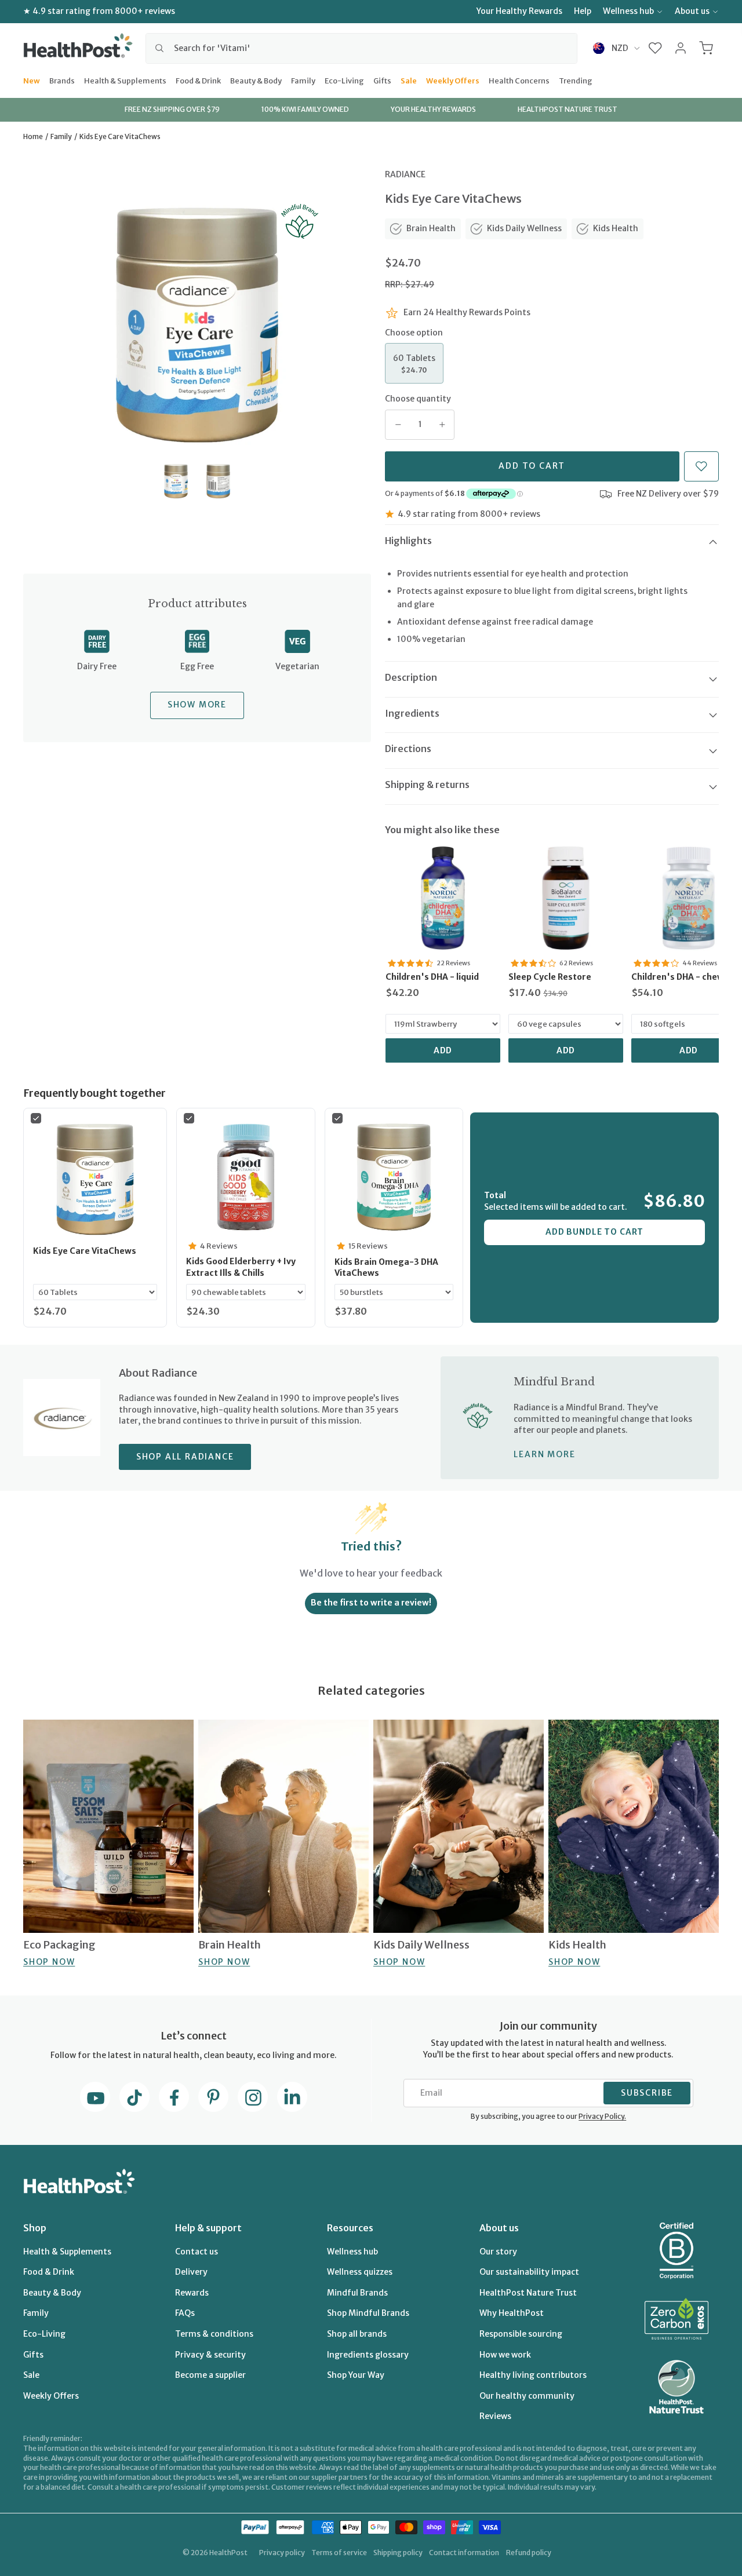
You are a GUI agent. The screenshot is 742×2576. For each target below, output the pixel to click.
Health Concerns (519, 80)
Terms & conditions (214, 2334)
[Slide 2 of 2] (218, 481)
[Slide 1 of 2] (176, 481)
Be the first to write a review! (371, 1603)
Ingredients (412, 713)
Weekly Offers (453, 80)
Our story (498, 2252)
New (32, 80)
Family (303, 80)
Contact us (197, 2252)
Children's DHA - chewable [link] (687, 977)
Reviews (495, 2416)
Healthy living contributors (533, 2375)
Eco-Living (344, 80)
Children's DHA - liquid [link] (432, 977)
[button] (655, 48)
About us (692, 11)
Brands (62, 80)
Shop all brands (357, 2334)
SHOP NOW (49, 1961)
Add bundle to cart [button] (594, 1232)
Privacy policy (282, 2553)
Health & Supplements (125, 80)
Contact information (464, 2553)
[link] (443, 898)
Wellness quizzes (360, 2272)
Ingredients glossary (368, 2355)
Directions (408, 749)
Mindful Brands (357, 2293)
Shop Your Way (356, 2375)
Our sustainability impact (529, 2272)
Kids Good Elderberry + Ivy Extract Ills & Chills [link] (241, 1267)
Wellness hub (628, 11)
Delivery (191, 2272)
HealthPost (228, 2553)
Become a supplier (210, 2375)
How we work (505, 2355)
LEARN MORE (544, 1454)
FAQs (185, 2313)
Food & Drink (198, 80)
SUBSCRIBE (647, 2093)
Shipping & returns (427, 785)
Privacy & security (210, 2355)
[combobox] (361, 48)
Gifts (382, 80)
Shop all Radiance (185, 1457)
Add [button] (443, 1050)
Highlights (408, 541)
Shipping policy (398, 2553)
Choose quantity (418, 399)
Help (583, 11)
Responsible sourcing (521, 2334)
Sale (409, 80)
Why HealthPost (512, 2313)
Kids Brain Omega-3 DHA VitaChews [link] (386, 1268)
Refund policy (529, 2553)
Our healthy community (527, 2396)
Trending (576, 80)
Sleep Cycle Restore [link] (550, 977)
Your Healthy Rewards (519, 11)
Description (411, 677)
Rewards (192, 2293)
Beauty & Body (256, 80)
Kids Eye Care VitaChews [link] (85, 1251)
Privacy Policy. (602, 2116)
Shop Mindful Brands (368, 2313)
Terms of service (339, 2553)
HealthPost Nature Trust (528, 2293)
